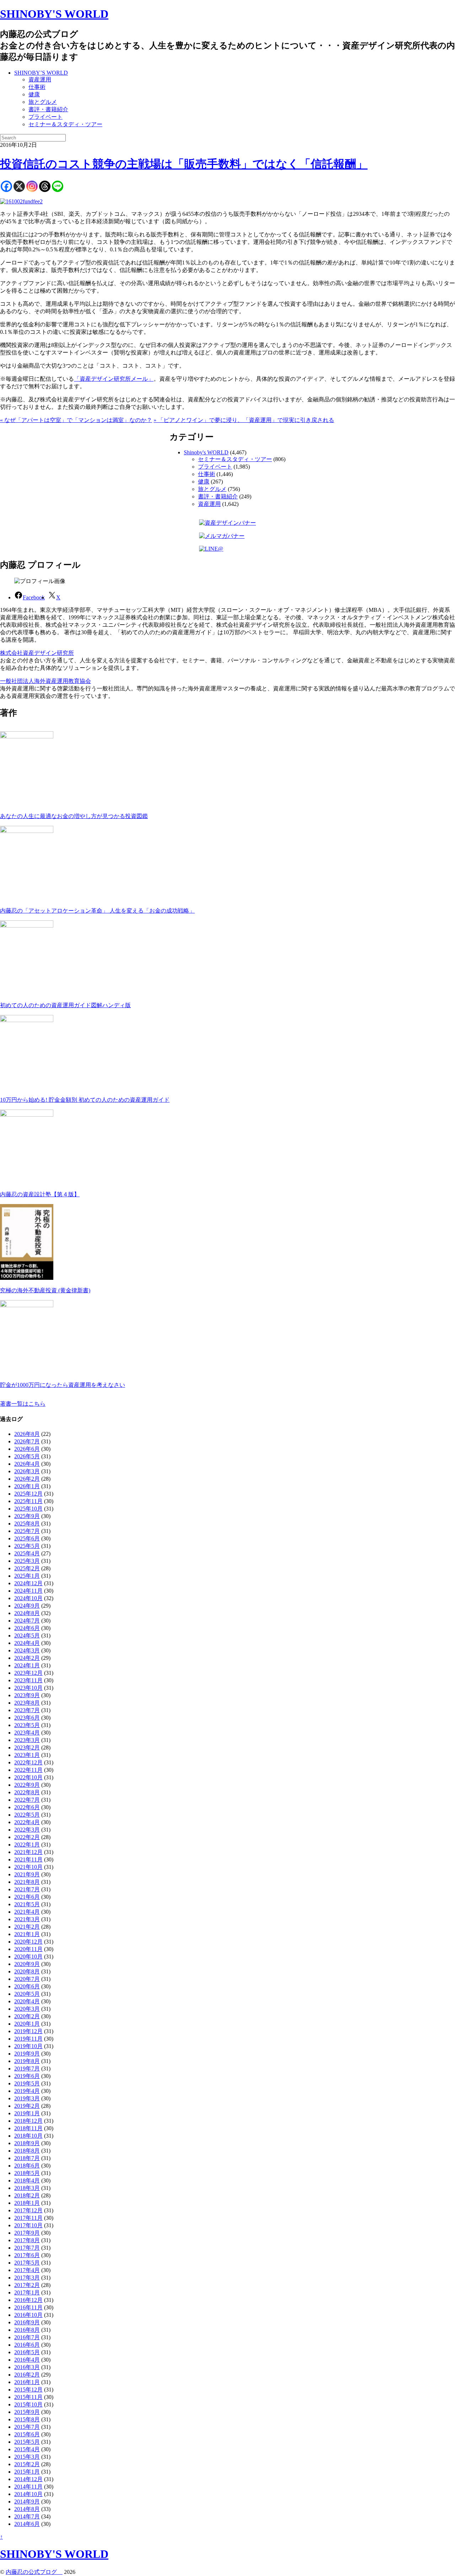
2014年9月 (27, 2502)
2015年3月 (27, 2457)
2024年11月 (28, 1591)
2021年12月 (28, 1852)
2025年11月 (28, 1501)
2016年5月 (27, 2352)
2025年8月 (27, 1524)
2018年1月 (27, 2203)
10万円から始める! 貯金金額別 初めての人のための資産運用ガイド (85, 1100)
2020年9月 (27, 1964)
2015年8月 (27, 2419)
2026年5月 (27, 1456)
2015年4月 (27, 2449)
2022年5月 (27, 1815)
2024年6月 (27, 1628)
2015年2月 (27, 2464)
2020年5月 (27, 1994)
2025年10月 (28, 1509)
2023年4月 (27, 1733)
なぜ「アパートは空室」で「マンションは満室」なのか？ (76, 420)
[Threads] (45, 186)
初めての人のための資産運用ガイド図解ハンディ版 (65, 1005)
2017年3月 (27, 2278)
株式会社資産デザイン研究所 (37, 653)
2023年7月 (27, 1710)
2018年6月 (27, 2166)
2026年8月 (27, 1434)
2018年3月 (27, 2188)
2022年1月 (27, 1845)
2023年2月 (27, 1747)
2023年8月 (27, 1703)
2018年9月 (27, 2143)
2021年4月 (27, 1912)
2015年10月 (28, 2404)
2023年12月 (28, 1673)
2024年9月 (27, 1606)
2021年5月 (27, 1904)
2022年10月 (28, 1777)
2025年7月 (27, 1531)
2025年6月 (27, 1538)
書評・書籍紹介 (48, 109)
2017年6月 (27, 2255)
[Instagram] (32, 186)
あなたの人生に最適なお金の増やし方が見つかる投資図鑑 (74, 816)
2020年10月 (28, 1957)
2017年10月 (28, 2225)
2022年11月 (28, 1770)
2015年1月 (27, 2472)
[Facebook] (6, 186)
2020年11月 (28, 1949)
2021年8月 (27, 1882)
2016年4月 (27, 2360)
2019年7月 (27, 2069)
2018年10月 (28, 2136)
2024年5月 (27, 1636)
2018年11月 (28, 2128)
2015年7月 (27, 2427)
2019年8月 (27, 2061)
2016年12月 (28, 2300)
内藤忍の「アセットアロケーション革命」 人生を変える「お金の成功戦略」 (97, 911)
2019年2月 (27, 2106)
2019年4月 (27, 2091)
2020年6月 (27, 1986)
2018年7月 (27, 2158)
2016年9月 (27, 2322)
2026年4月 (27, 1464)
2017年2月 (27, 2285)
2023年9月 (27, 1695)
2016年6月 (27, 2345)
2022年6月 (27, 1807)
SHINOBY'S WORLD (54, 14)
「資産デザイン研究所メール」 (114, 379)
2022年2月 (27, 1837)
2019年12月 (28, 2031)
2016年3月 (27, 2367)
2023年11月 (28, 1680)
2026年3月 (27, 1471)
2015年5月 (27, 2442)
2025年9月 (27, 1516)
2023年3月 (27, 1740)
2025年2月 (27, 1568)
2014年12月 (28, 2479)
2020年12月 (28, 1942)
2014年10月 (28, 2494)
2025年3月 (27, 1561)
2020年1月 (27, 2024)
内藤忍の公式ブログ (34, 2572)
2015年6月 (27, 2434)
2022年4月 (27, 1822)
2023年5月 (27, 1725)
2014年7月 (27, 2516)
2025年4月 (27, 1553)
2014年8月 (27, 2509)
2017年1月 (27, 2292)
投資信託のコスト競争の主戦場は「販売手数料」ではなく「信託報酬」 (184, 164)
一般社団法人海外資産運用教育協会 (45, 681)
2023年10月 (28, 1688)
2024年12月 (28, 1583)
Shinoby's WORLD (206, 452)
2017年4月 (27, 2270)
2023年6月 (27, 1718)
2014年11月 (28, 2487)
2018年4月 (27, 2180)
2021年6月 (27, 1897)
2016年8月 (27, 2330)
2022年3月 (27, 1830)
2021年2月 (27, 1927)
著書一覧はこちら (23, 1404)
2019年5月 (27, 2083)
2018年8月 (27, 2151)
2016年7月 (27, 2337)
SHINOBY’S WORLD (41, 73)
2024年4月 (27, 1643)
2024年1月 (27, 1665)
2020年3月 (27, 2009)
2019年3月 (27, 2098)
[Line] (58, 186)
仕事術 (37, 87)
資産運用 (40, 79)
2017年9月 (27, 2233)
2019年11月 (28, 2039)
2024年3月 (27, 1650)
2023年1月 (27, 1755)
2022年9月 (27, 1785)
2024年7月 (27, 1621)
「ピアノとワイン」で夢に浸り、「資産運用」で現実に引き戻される (244, 420)
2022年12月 (28, 1762)
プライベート (45, 117)
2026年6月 (27, 1449)
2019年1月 (27, 2113)
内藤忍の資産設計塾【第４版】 (40, 1194)
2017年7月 (27, 2248)
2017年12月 (28, 2210)
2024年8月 (27, 1613)
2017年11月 (28, 2218)
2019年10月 (28, 2046)
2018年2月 (27, 2195)
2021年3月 (27, 1919)
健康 (34, 94)
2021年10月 (28, 1867)
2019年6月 (27, 2076)
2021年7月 (27, 1889)
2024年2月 (27, 1658)
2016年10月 (28, 2315)
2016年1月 (27, 2382)
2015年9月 (27, 2412)
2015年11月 (28, 2397)
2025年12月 (28, 1494)
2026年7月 (27, 1441)
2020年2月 (27, 2016)
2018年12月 (28, 2121)
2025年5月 (27, 1546)
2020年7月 (27, 1979)
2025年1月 (27, 1576)
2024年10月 (28, 1598)
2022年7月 (27, 1800)
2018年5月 (27, 2173)
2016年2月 (27, 2375)
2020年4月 (27, 2001)
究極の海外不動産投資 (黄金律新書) (45, 1290)
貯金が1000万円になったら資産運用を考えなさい (63, 1385)
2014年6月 (27, 2524)
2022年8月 (27, 1792)
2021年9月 (27, 1874)
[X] (19, 186)
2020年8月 (27, 1971)
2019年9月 (27, 2054)
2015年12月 (28, 2390)
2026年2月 (27, 1479)
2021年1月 (27, 1934)
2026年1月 (27, 1486)
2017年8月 (27, 2240)
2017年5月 (27, 2263)
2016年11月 (28, 2307)
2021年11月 (28, 1859)
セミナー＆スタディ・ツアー (65, 124)
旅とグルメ (43, 102)
